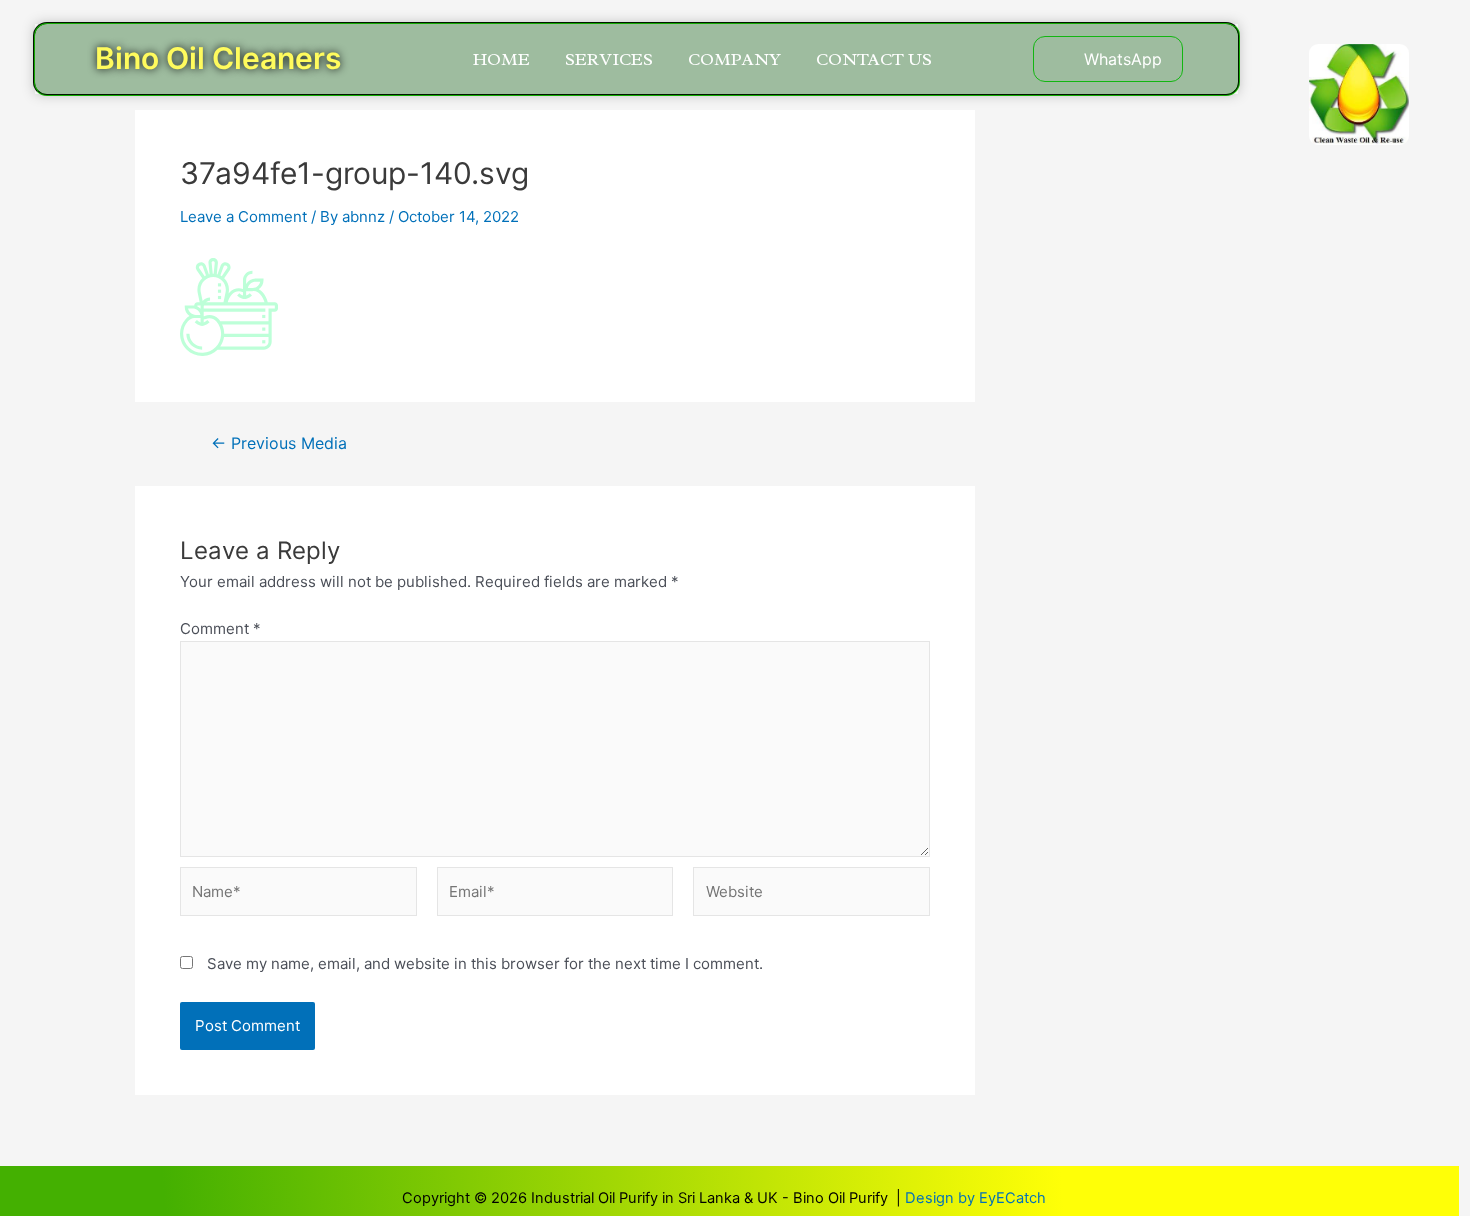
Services (609, 59)
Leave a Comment (243, 216)
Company (734, 59)
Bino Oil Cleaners (218, 58)
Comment (220, 628)
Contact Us (874, 59)
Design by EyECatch (975, 1198)
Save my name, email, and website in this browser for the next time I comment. (485, 963)
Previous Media (279, 444)
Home (501, 59)
